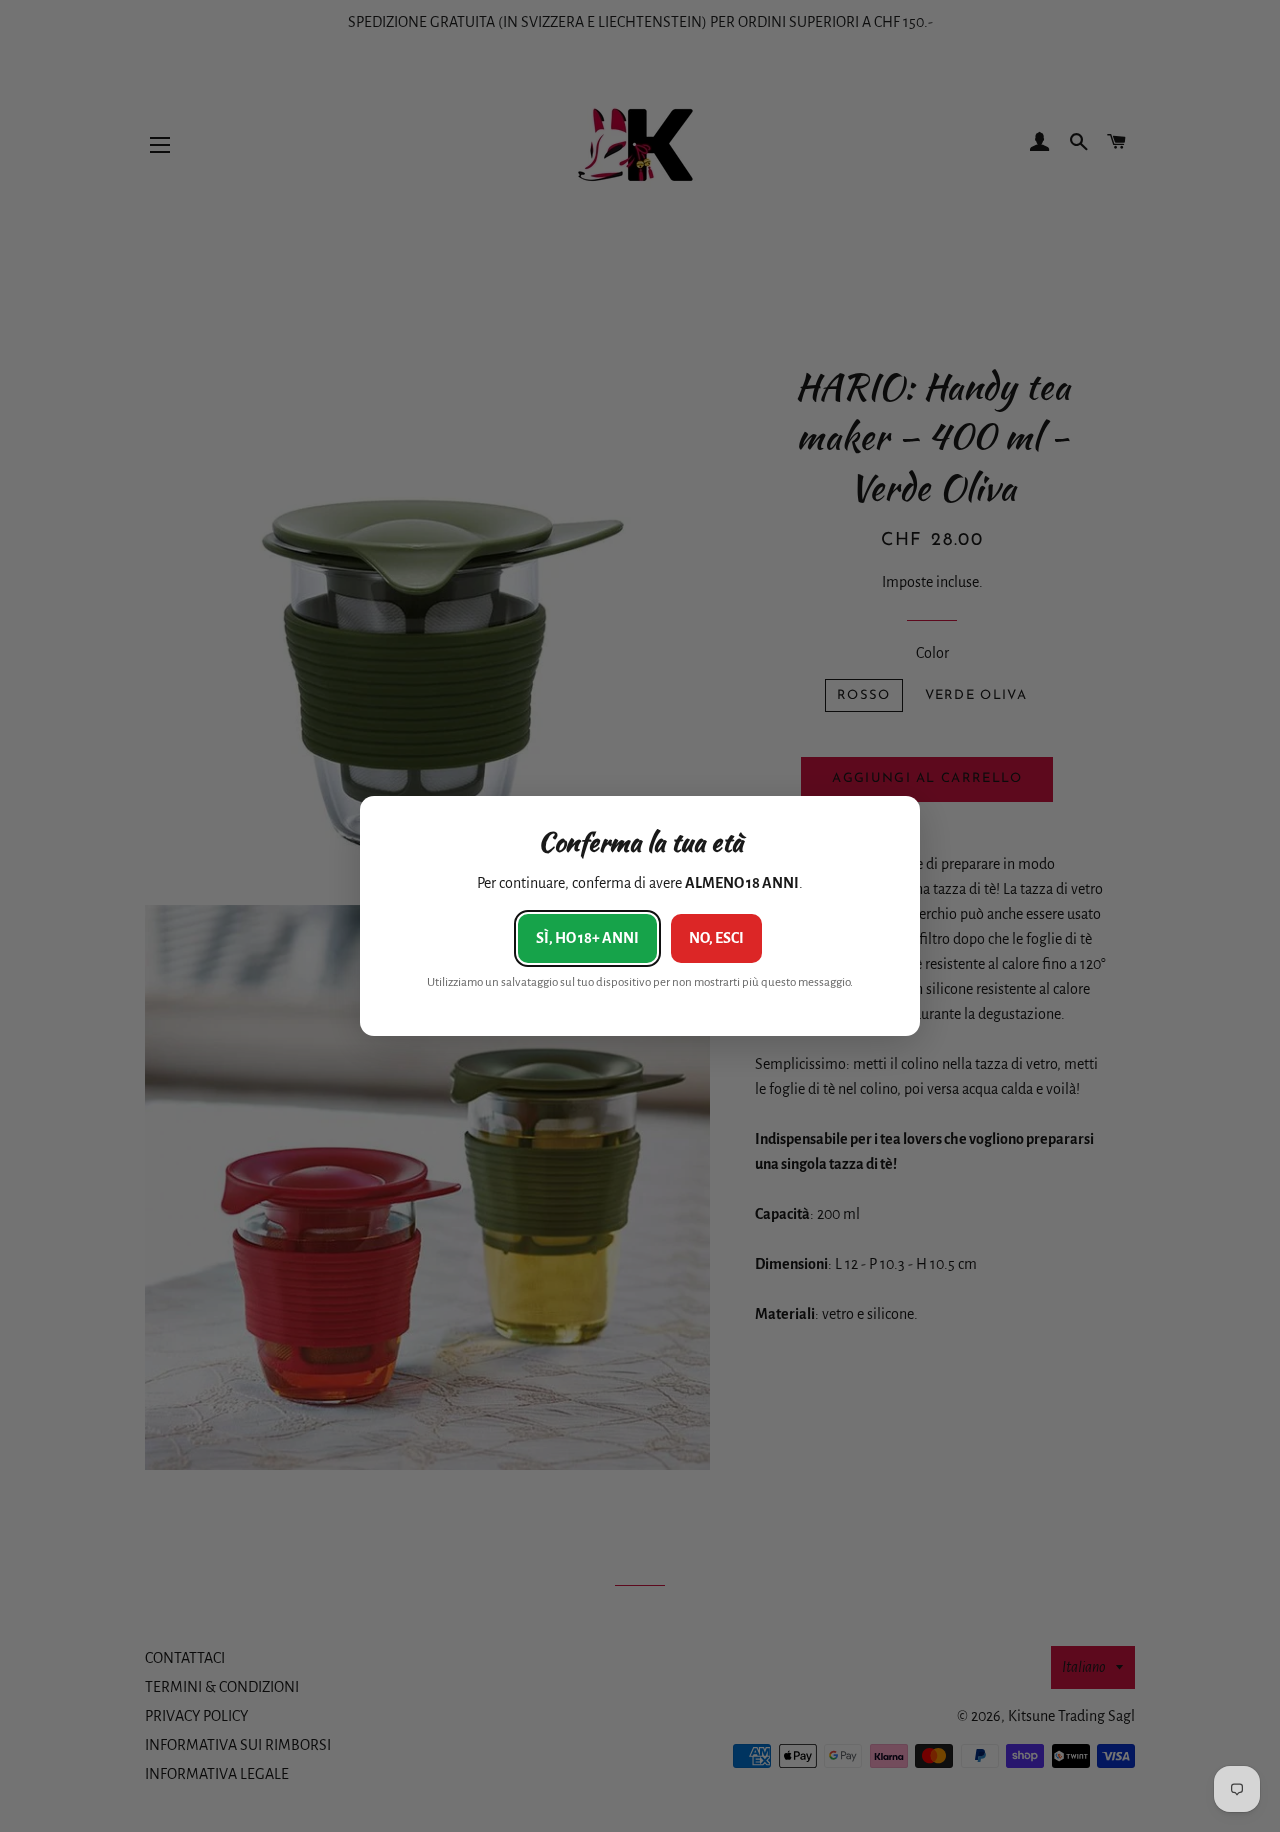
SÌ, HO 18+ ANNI (587, 938)
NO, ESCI (716, 938)
